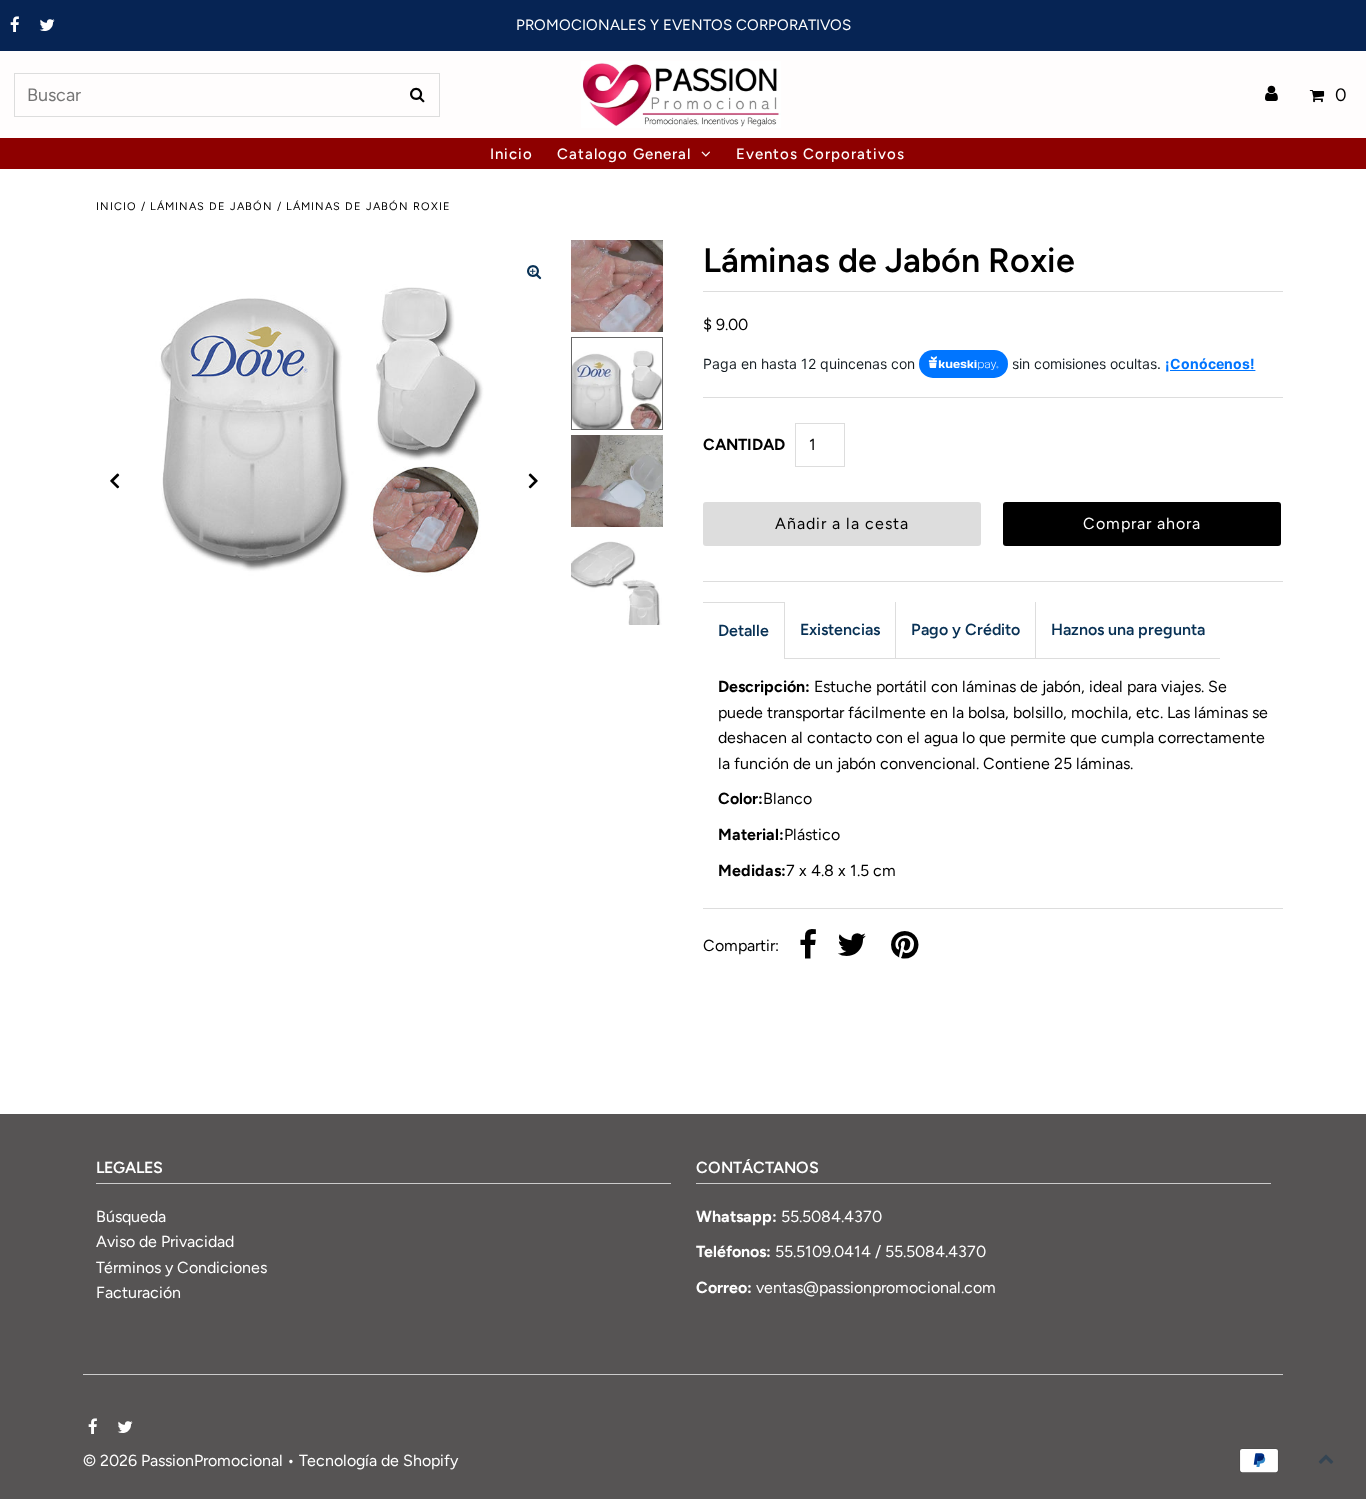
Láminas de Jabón (211, 206)
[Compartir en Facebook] (808, 946)
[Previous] (115, 481)
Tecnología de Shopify (378, 1460)
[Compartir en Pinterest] (904, 946)
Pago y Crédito (965, 629)
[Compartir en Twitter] (852, 946)
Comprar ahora (1142, 523)
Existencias (840, 629)
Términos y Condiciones (181, 1267)
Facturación (138, 1292)
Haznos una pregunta (1128, 629)
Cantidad (744, 444)
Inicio (116, 206)
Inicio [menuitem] (511, 154)
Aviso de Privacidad (165, 1241)
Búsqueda (131, 1216)
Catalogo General (624, 154)
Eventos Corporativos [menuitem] (820, 154)
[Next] (534, 481)
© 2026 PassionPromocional (183, 1460)
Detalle (743, 630)
